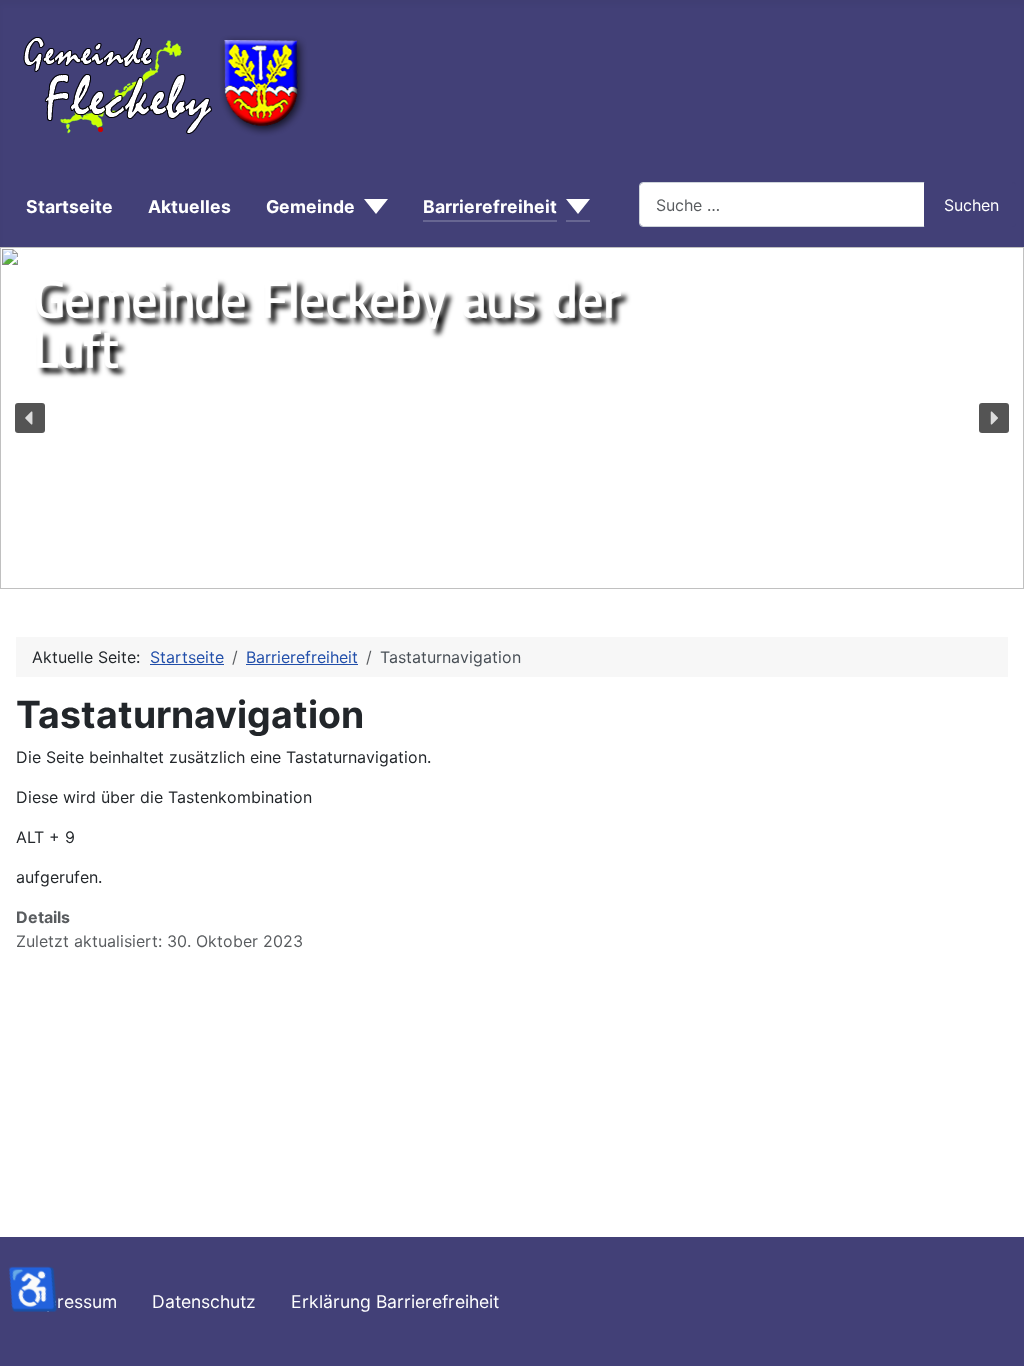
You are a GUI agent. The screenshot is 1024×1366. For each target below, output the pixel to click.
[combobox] (782, 204)
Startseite (69, 206)
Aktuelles (189, 206)
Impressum (71, 1301)
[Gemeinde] (371, 207)
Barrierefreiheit (490, 206)
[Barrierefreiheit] (573, 207)
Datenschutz (204, 1301)
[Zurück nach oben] (999, 1341)
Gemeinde (310, 206)
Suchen (971, 205)
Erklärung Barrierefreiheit (395, 1301)
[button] (30, 418)
